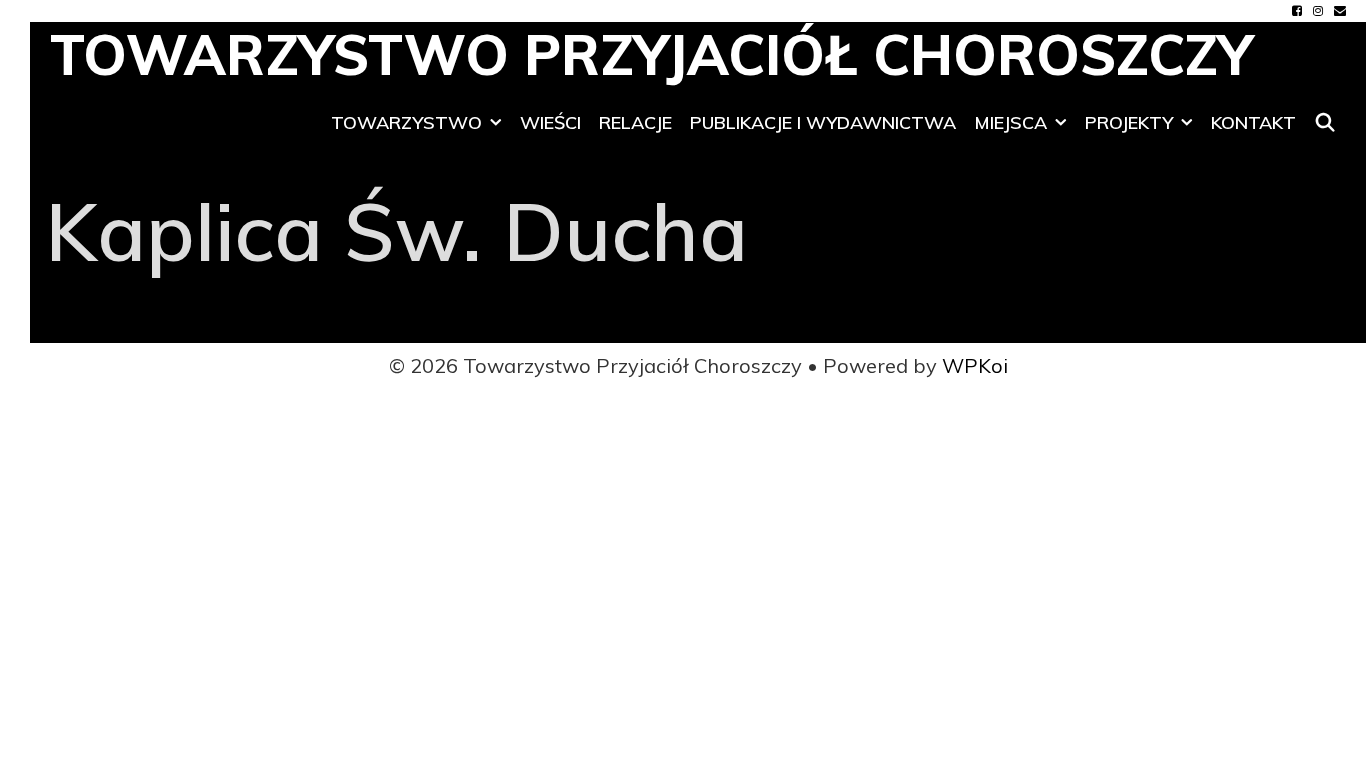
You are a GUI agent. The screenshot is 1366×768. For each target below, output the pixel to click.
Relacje (635, 122)
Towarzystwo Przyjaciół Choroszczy (651, 54)
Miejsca (1010, 122)
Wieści (550, 122)
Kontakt (1253, 122)
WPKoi (975, 365)
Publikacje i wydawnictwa (823, 122)
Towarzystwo (406, 122)
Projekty (1129, 122)
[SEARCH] (1325, 123)
